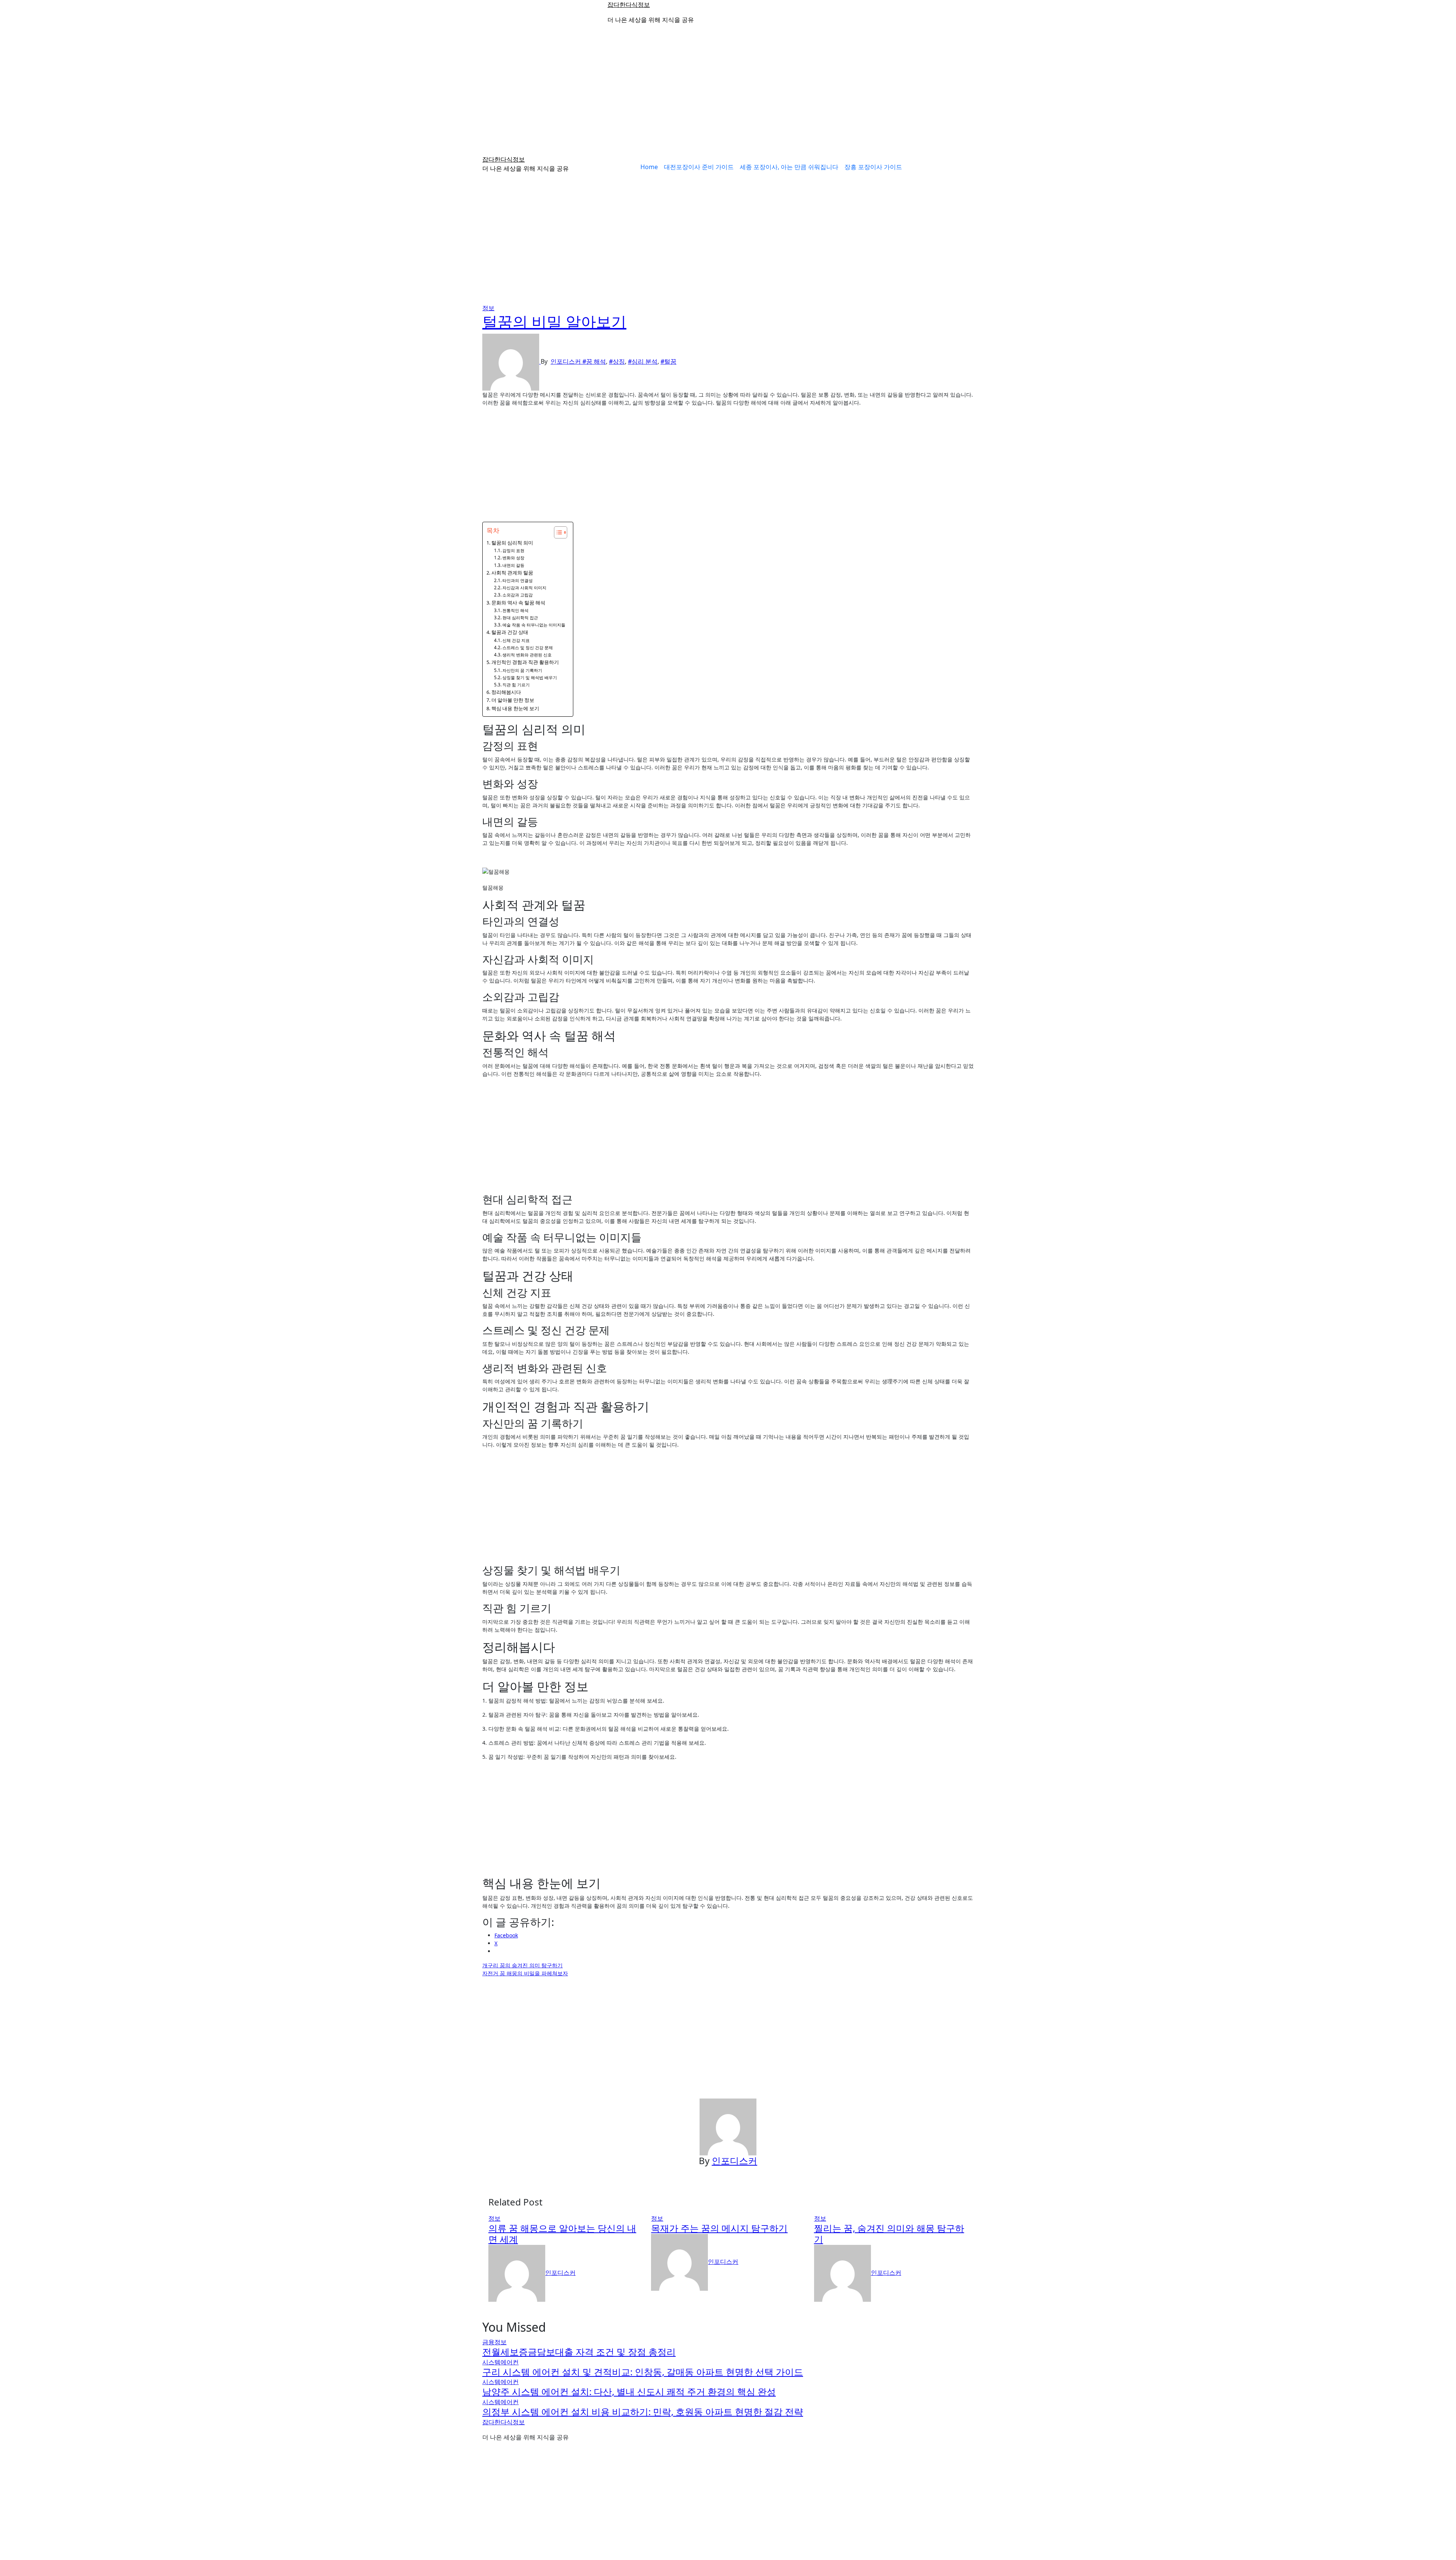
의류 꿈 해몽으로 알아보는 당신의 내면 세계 (562, 2234)
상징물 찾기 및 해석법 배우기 (530, 677)
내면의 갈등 (513, 565)
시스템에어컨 (500, 2362)
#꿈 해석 (594, 361)
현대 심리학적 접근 (520, 618)
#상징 (617, 361)
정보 (488, 308)
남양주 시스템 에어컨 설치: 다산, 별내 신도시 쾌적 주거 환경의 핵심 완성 (629, 2391)
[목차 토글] (557, 532)
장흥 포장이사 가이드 (873, 167)
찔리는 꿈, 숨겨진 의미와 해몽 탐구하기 (889, 2234)
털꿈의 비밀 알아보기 (554, 321)
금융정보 (494, 2342)
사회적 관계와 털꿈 (512, 573)
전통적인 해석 (515, 610)
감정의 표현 (513, 550)
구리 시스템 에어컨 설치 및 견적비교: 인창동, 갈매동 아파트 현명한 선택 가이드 (643, 2372)
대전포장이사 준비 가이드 (699, 167)
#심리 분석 (643, 361)
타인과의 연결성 (518, 580)
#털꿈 (668, 361)
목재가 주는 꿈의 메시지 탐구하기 (719, 2228)
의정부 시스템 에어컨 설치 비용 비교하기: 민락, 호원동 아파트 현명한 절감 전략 (643, 2412)
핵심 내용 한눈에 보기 (515, 708)
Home (649, 167)
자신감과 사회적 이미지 (524, 588)
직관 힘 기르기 (516, 685)
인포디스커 (566, 361)
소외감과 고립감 (518, 595)
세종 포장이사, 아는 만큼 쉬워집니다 (789, 167)
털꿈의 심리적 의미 (512, 543)
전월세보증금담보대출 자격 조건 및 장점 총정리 (579, 2352)
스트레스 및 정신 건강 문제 (528, 647)
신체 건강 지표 (516, 640)
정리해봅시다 (506, 692)
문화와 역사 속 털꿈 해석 (518, 603)
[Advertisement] (728, 95)
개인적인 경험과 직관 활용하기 (525, 662)
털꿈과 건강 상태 (510, 632)
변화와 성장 (513, 558)
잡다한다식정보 (629, 5)
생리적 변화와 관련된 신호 (527, 655)
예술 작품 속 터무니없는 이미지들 (534, 625)
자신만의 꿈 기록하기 (522, 670)
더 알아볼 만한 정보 (513, 700)
